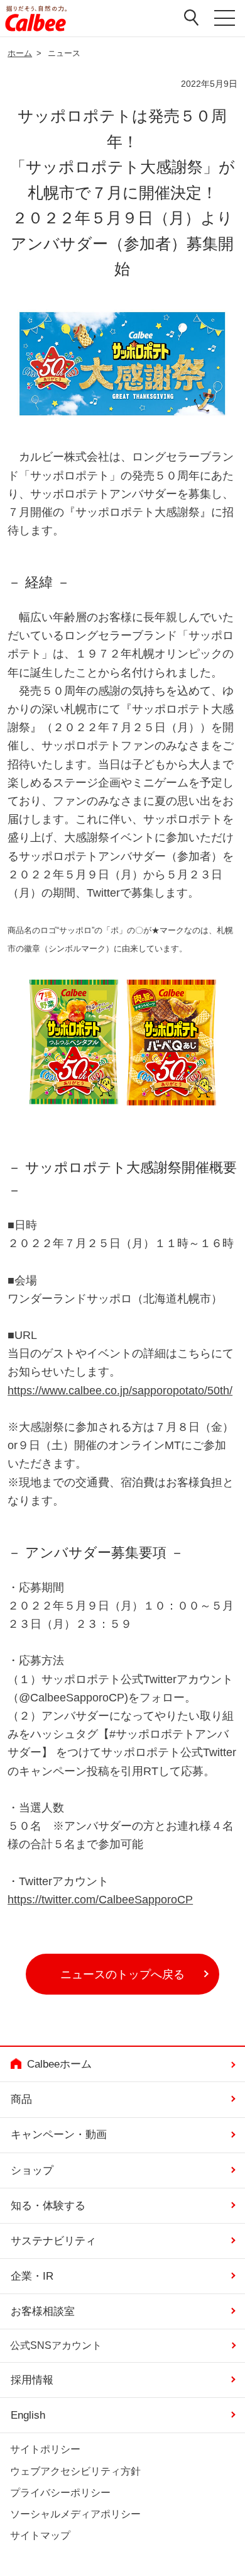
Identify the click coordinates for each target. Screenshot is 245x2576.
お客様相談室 (43, 2311)
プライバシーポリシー (60, 2492)
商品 (21, 2099)
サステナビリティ (53, 2241)
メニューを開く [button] (224, 20)
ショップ (32, 2170)
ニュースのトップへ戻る (122, 1974)
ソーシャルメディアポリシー (75, 2514)
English (28, 2415)
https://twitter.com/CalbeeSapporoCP (100, 1899)
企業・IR (32, 2276)
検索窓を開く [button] (191, 17)
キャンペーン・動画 (59, 2134)
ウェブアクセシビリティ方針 (75, 2470)
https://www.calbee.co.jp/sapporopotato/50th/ (120, 1390)
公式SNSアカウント (56, 2345)
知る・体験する (48, 2205)
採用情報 (32, 2380)
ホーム (20, 53)
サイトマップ (40, 2535)
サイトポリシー (45, 2449)
